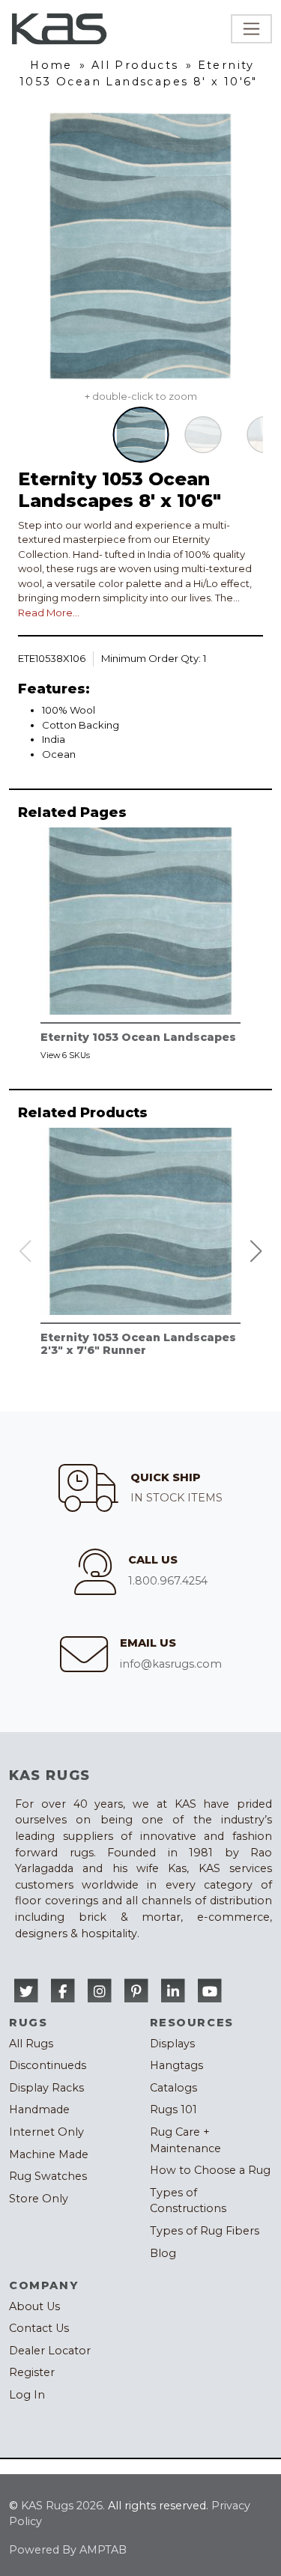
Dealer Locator (50, 2351)
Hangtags (176, 2065)
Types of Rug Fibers (205, 2231)
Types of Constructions (188, 2201)
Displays (172, 2044)
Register (32, 2372)
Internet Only (46, 2132)
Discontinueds (48, 2065)
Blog (163, 2253)
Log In (27, 2395)
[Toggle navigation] (251, 29)
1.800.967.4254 (168, 1581)
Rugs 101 (173, 2109)
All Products (135, 65)
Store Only (39, 2199)
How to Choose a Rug (210, 2170)
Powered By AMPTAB (68, 2550)
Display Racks (46, 2088)
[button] (256, 1251)
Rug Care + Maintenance (185, 2140)
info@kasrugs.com (171, 1664)
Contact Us (39, 2328)
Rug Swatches (48, 2176)
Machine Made (49, 2154)
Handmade (39, 2109)
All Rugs (31, 2044)
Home (51, 65)
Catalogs (173, 2088)
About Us (34, 2306)
